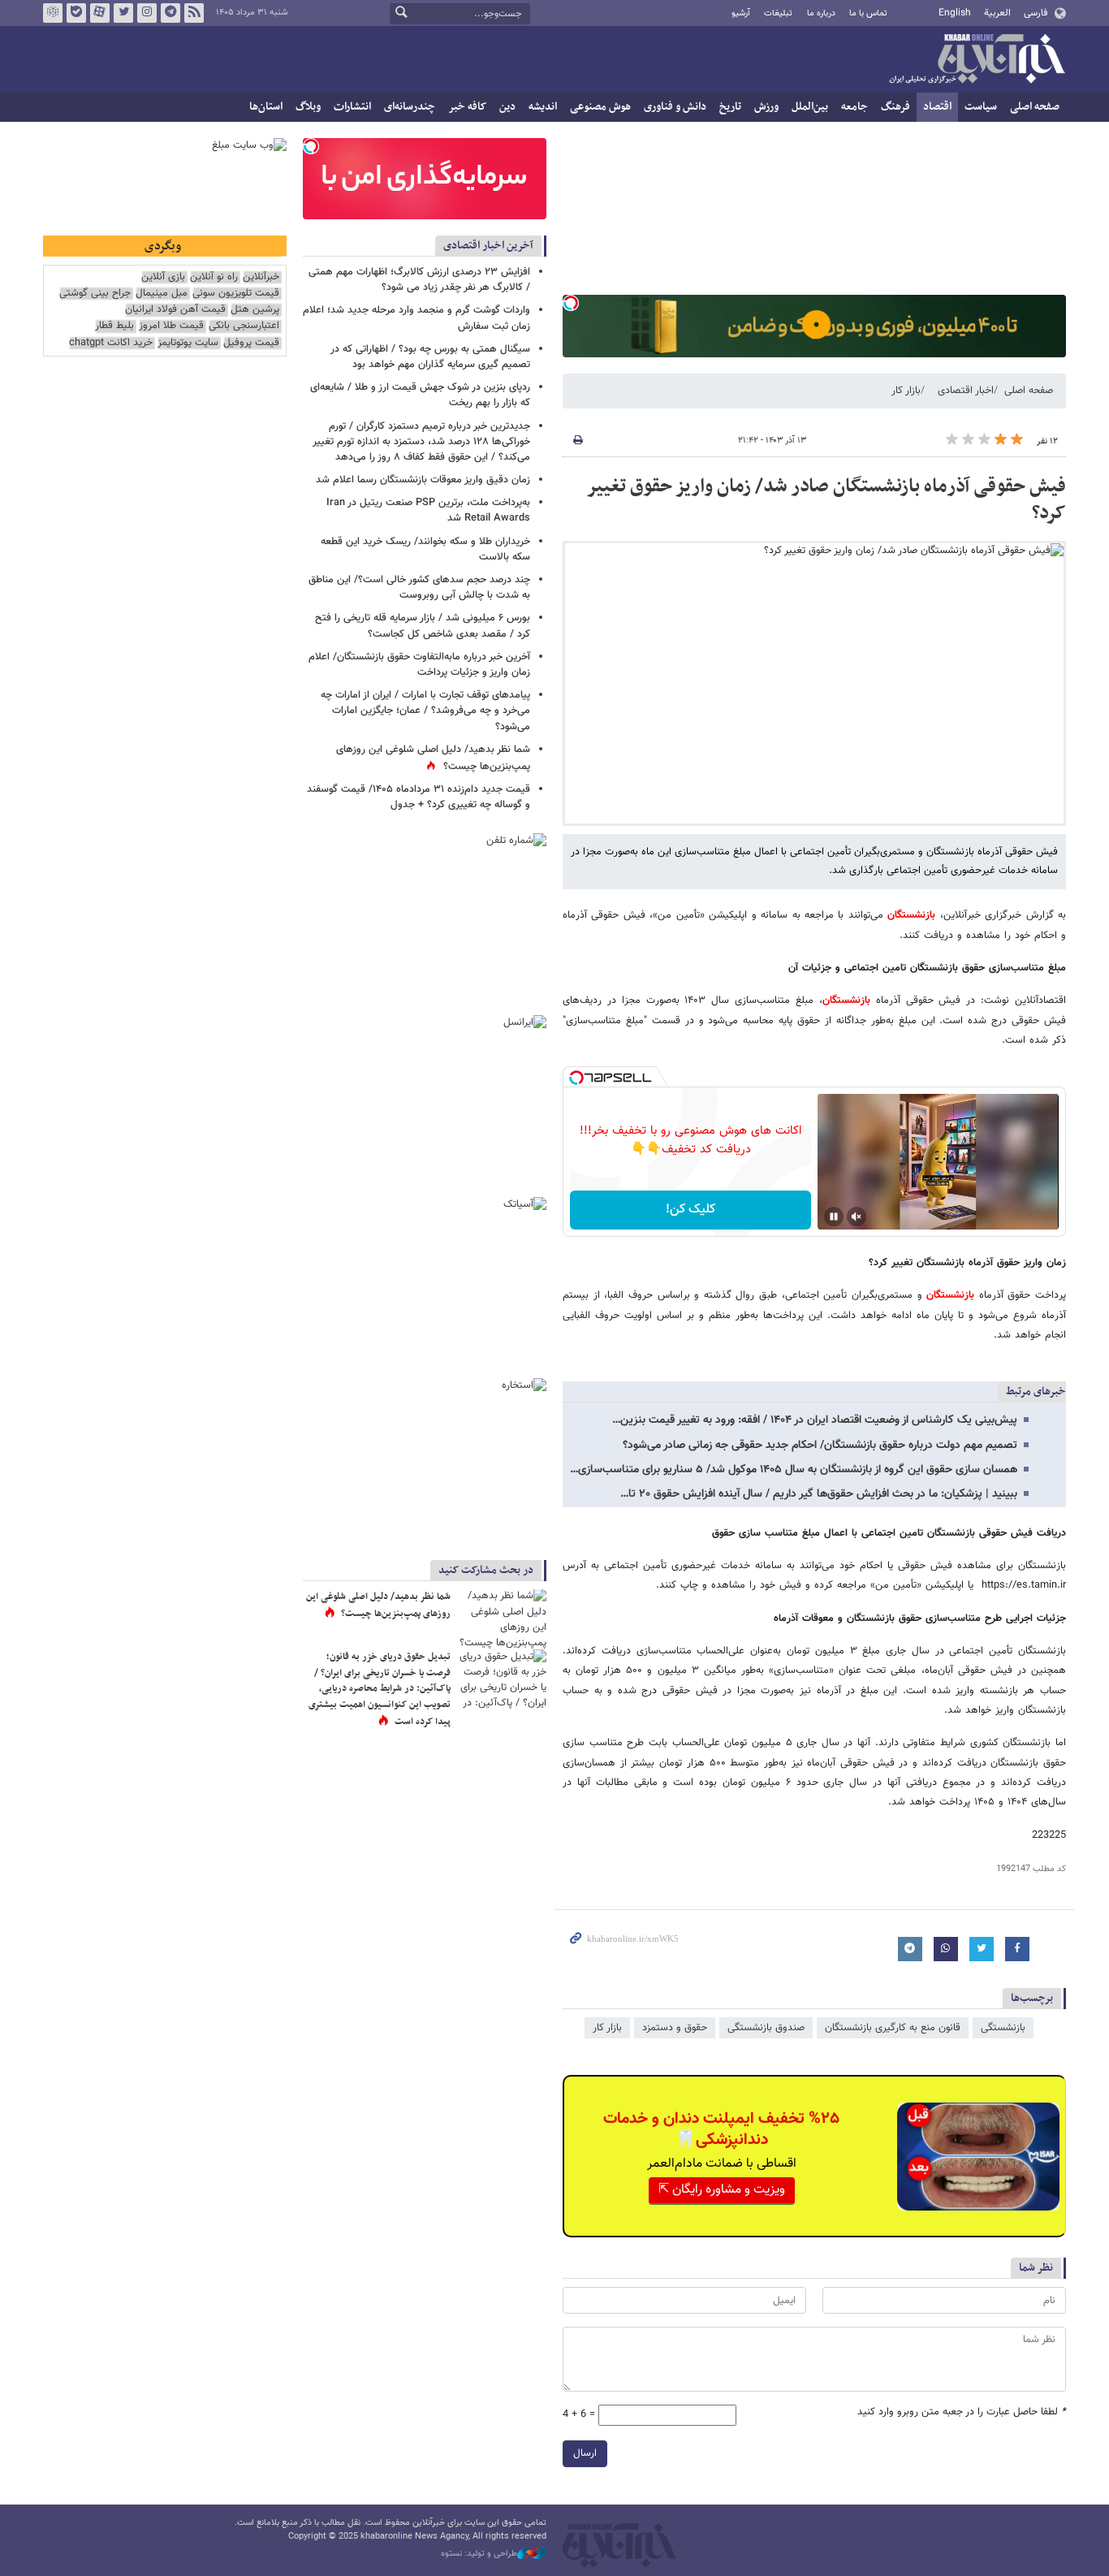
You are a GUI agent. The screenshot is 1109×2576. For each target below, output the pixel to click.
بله (76, 13)
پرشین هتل (255, 310)
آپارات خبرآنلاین (100, 13)
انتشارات (352, 107)
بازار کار (906, 391)
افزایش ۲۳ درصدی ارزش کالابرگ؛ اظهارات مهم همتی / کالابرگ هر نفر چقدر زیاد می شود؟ (419, 280)
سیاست (981, 107)
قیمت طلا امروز (171, 326)
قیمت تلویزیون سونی (236, 294)
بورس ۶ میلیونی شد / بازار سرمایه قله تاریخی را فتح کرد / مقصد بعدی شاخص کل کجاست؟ (423, 626)
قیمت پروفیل (251, 343)
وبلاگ (308, 107)
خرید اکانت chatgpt (111, 343)
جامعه (854, 107)
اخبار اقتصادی (966, 391)
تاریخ (730, 107)
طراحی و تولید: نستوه (479, 2554)
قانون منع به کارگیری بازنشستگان (893, 2028)
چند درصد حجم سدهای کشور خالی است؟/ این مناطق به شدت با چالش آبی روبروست (419, 588)
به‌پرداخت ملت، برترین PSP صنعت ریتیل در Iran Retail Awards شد (428, 510)
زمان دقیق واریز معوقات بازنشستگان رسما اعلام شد (421, 480)
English (955, 13)
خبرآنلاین (977, 60)
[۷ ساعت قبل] (502, 1619)
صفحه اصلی (1035, 107)
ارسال (585, 2453)
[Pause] (834, 1217)
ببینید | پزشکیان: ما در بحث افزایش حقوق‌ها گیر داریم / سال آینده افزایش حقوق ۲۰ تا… (819, 1494)
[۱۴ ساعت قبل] (502, 1679)
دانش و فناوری (675, 107)
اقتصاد (937, 107)
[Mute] (857, 1217)
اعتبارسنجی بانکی (244, 326)
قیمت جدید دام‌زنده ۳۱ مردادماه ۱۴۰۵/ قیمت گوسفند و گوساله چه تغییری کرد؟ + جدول (419, 797)
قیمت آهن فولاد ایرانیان (175, 310)
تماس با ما (868, 13)
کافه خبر (467, 107)
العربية (997, 13)
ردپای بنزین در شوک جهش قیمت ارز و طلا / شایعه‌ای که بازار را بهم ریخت (420, 395)
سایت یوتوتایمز (188, 343)
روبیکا (53, 13)
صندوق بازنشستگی (766, 2028)
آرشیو (741, 13)
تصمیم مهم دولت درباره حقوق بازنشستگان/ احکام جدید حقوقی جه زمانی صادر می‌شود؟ (820, 1446)
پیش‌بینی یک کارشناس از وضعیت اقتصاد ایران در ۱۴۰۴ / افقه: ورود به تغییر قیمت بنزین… (815, 1420)
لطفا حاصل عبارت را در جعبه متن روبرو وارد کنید (962, 2412)
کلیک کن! (690, 1210)
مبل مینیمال (162, 294)
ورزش (766, 107)
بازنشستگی (1003, 2028)
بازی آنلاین (163, 277)
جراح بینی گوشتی (95, 294)
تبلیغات (778, 13)
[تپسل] (571, 303)
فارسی (1036, 13)
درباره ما (821, 13)
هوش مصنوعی (600, 107)
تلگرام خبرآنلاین (170, 13)
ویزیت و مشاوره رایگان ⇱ (722, 2190)
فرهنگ (895, 107)
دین (507, 107)
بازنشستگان (909, 915)
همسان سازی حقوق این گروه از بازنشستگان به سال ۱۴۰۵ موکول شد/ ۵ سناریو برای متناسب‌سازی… (794, 1470)
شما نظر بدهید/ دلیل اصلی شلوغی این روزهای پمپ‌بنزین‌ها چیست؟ (378, 1606)
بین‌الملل (810, 107)
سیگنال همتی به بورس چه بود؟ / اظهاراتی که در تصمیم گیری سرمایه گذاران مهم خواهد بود (430, 357)
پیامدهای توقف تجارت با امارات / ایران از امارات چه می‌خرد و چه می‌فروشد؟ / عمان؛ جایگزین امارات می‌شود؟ (425, 711)
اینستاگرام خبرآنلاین (147, 13)
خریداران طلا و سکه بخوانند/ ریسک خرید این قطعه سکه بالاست (425, 549)
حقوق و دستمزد (675, 2028)
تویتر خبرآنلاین (123, 13)
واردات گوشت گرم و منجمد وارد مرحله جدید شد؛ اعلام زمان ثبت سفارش (416, 318)
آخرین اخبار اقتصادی (488, 246)
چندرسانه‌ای (410, 107)
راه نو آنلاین (214, 277)
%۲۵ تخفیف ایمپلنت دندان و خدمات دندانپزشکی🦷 (721, 2129)
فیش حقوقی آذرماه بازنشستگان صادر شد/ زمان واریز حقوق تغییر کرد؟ (826, 500)
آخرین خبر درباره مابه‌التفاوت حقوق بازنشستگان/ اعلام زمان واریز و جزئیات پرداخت (419, 665)
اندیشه (543, 107)
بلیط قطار (114, 326)
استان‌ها (266, 107)
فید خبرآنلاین (194, 13)
